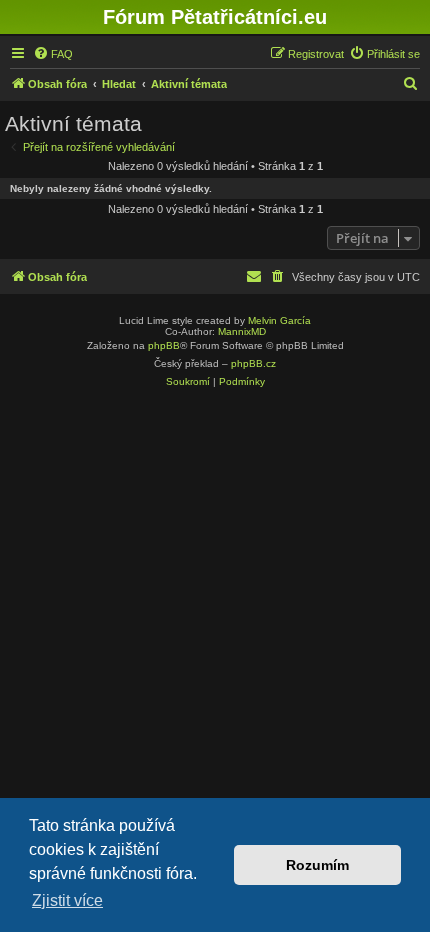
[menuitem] (53, 54)
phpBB (164, 345)
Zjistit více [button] (67, 900)
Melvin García (279, 320)
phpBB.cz (253, 363)
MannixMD (242, 331)
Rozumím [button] (317, 865)
